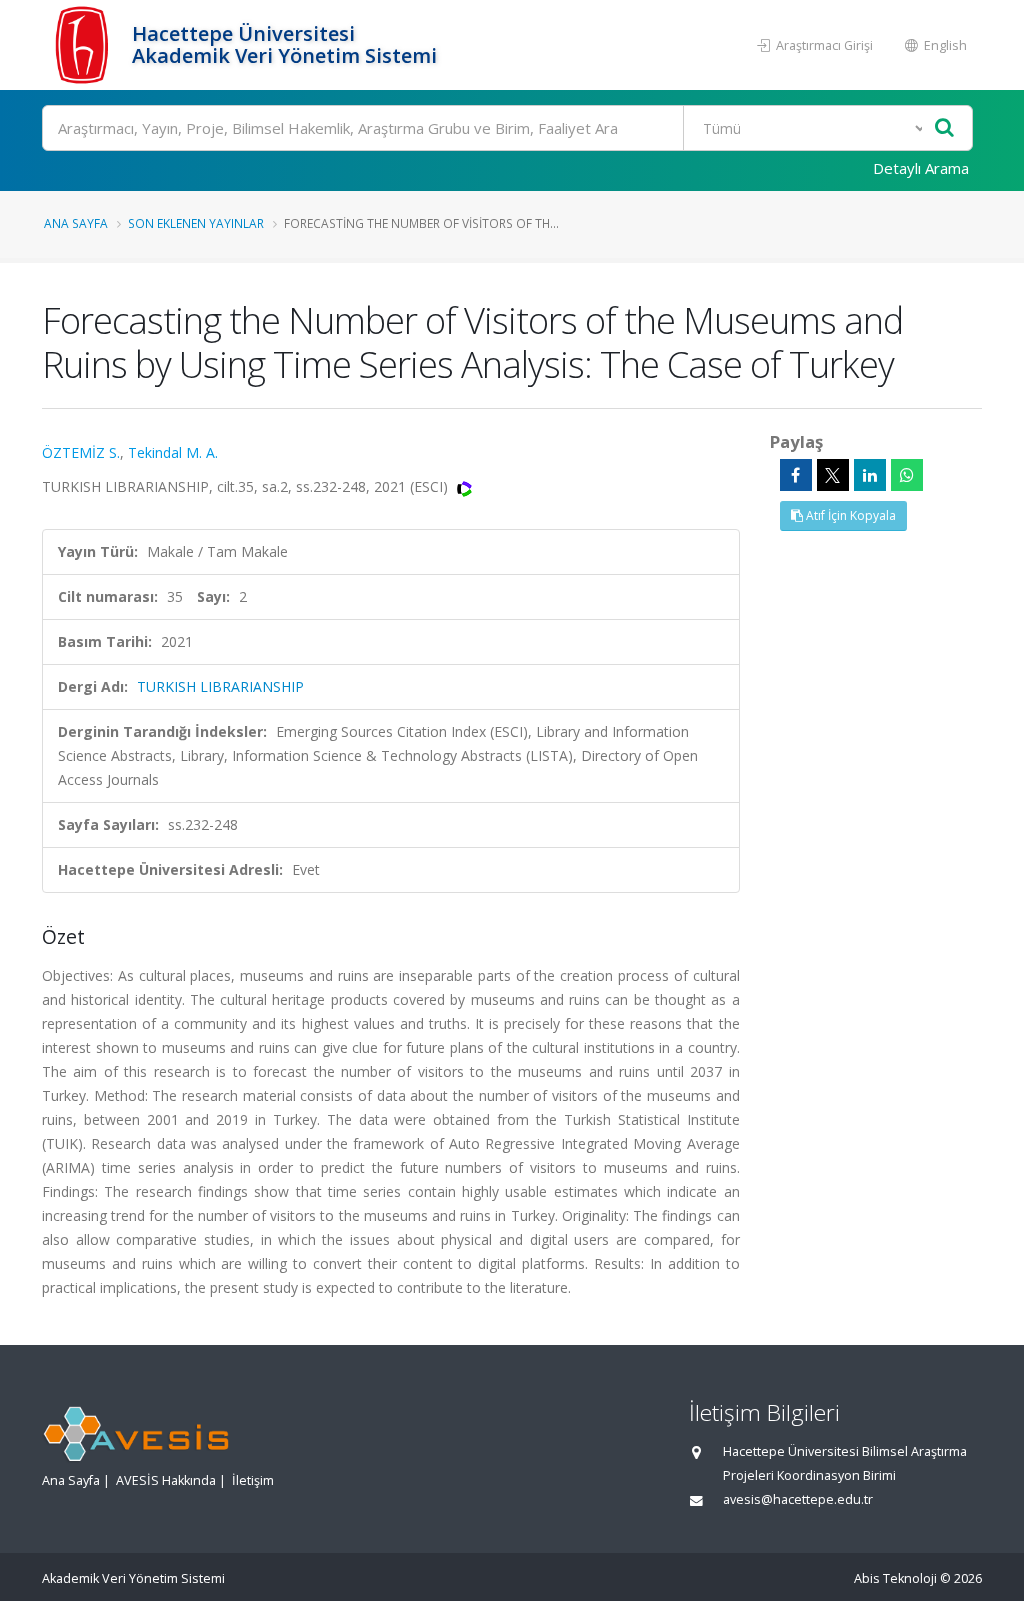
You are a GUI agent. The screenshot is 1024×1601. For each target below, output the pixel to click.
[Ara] (944, 128)
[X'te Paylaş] (833, 475)
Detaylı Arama (921, 168)
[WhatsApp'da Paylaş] (907, 475)
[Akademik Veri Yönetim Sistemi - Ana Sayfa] (84, 45)
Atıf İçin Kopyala (849, 515)
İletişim (253, 1480)
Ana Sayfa (76, 223)
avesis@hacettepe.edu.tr (798, 1499)
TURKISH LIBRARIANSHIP (220, 686)
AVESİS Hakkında (166, 1480)
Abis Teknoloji (895, 1578)
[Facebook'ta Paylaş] (796, 475)
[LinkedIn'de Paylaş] (870, 475)
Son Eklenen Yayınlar (196, 223)
